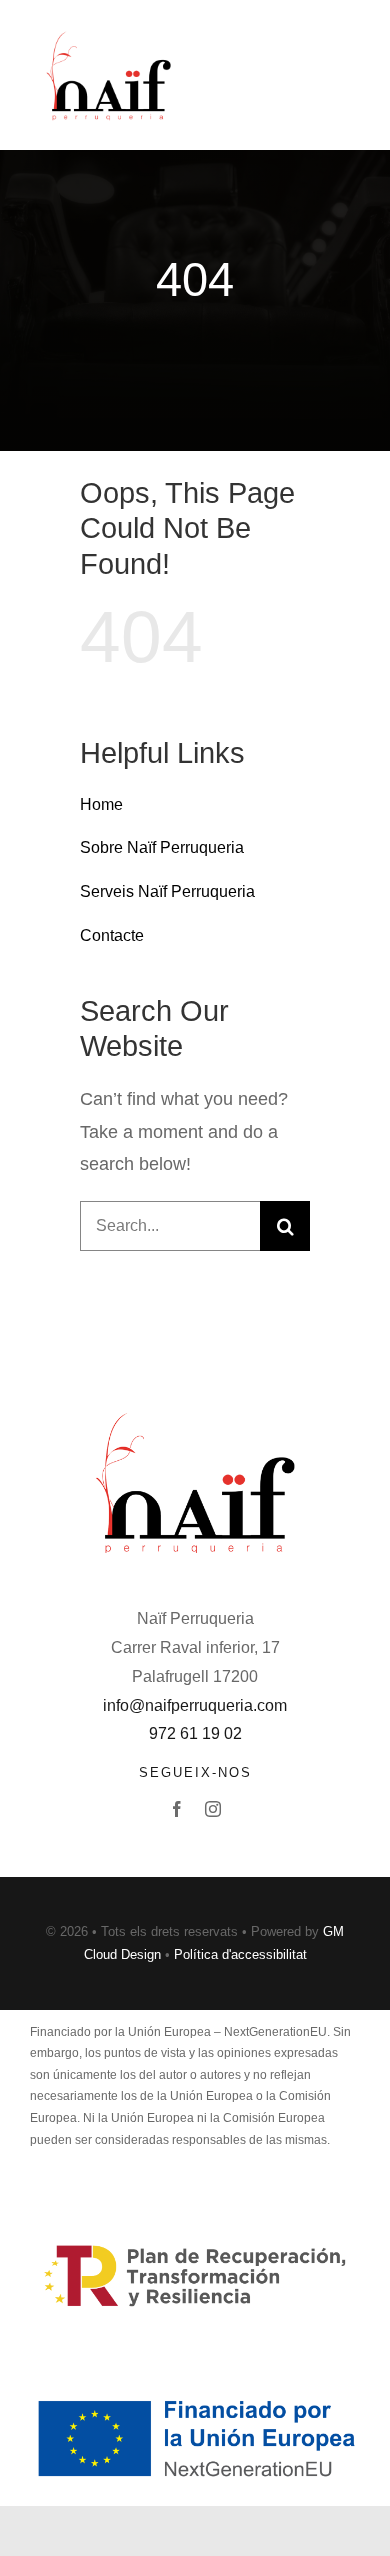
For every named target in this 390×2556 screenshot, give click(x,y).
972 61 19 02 (195, 1733)
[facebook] (177, 1809)
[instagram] (213, 1809)
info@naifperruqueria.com (195, 1705)
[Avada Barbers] (108, 35)
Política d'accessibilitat (240, 1954)
